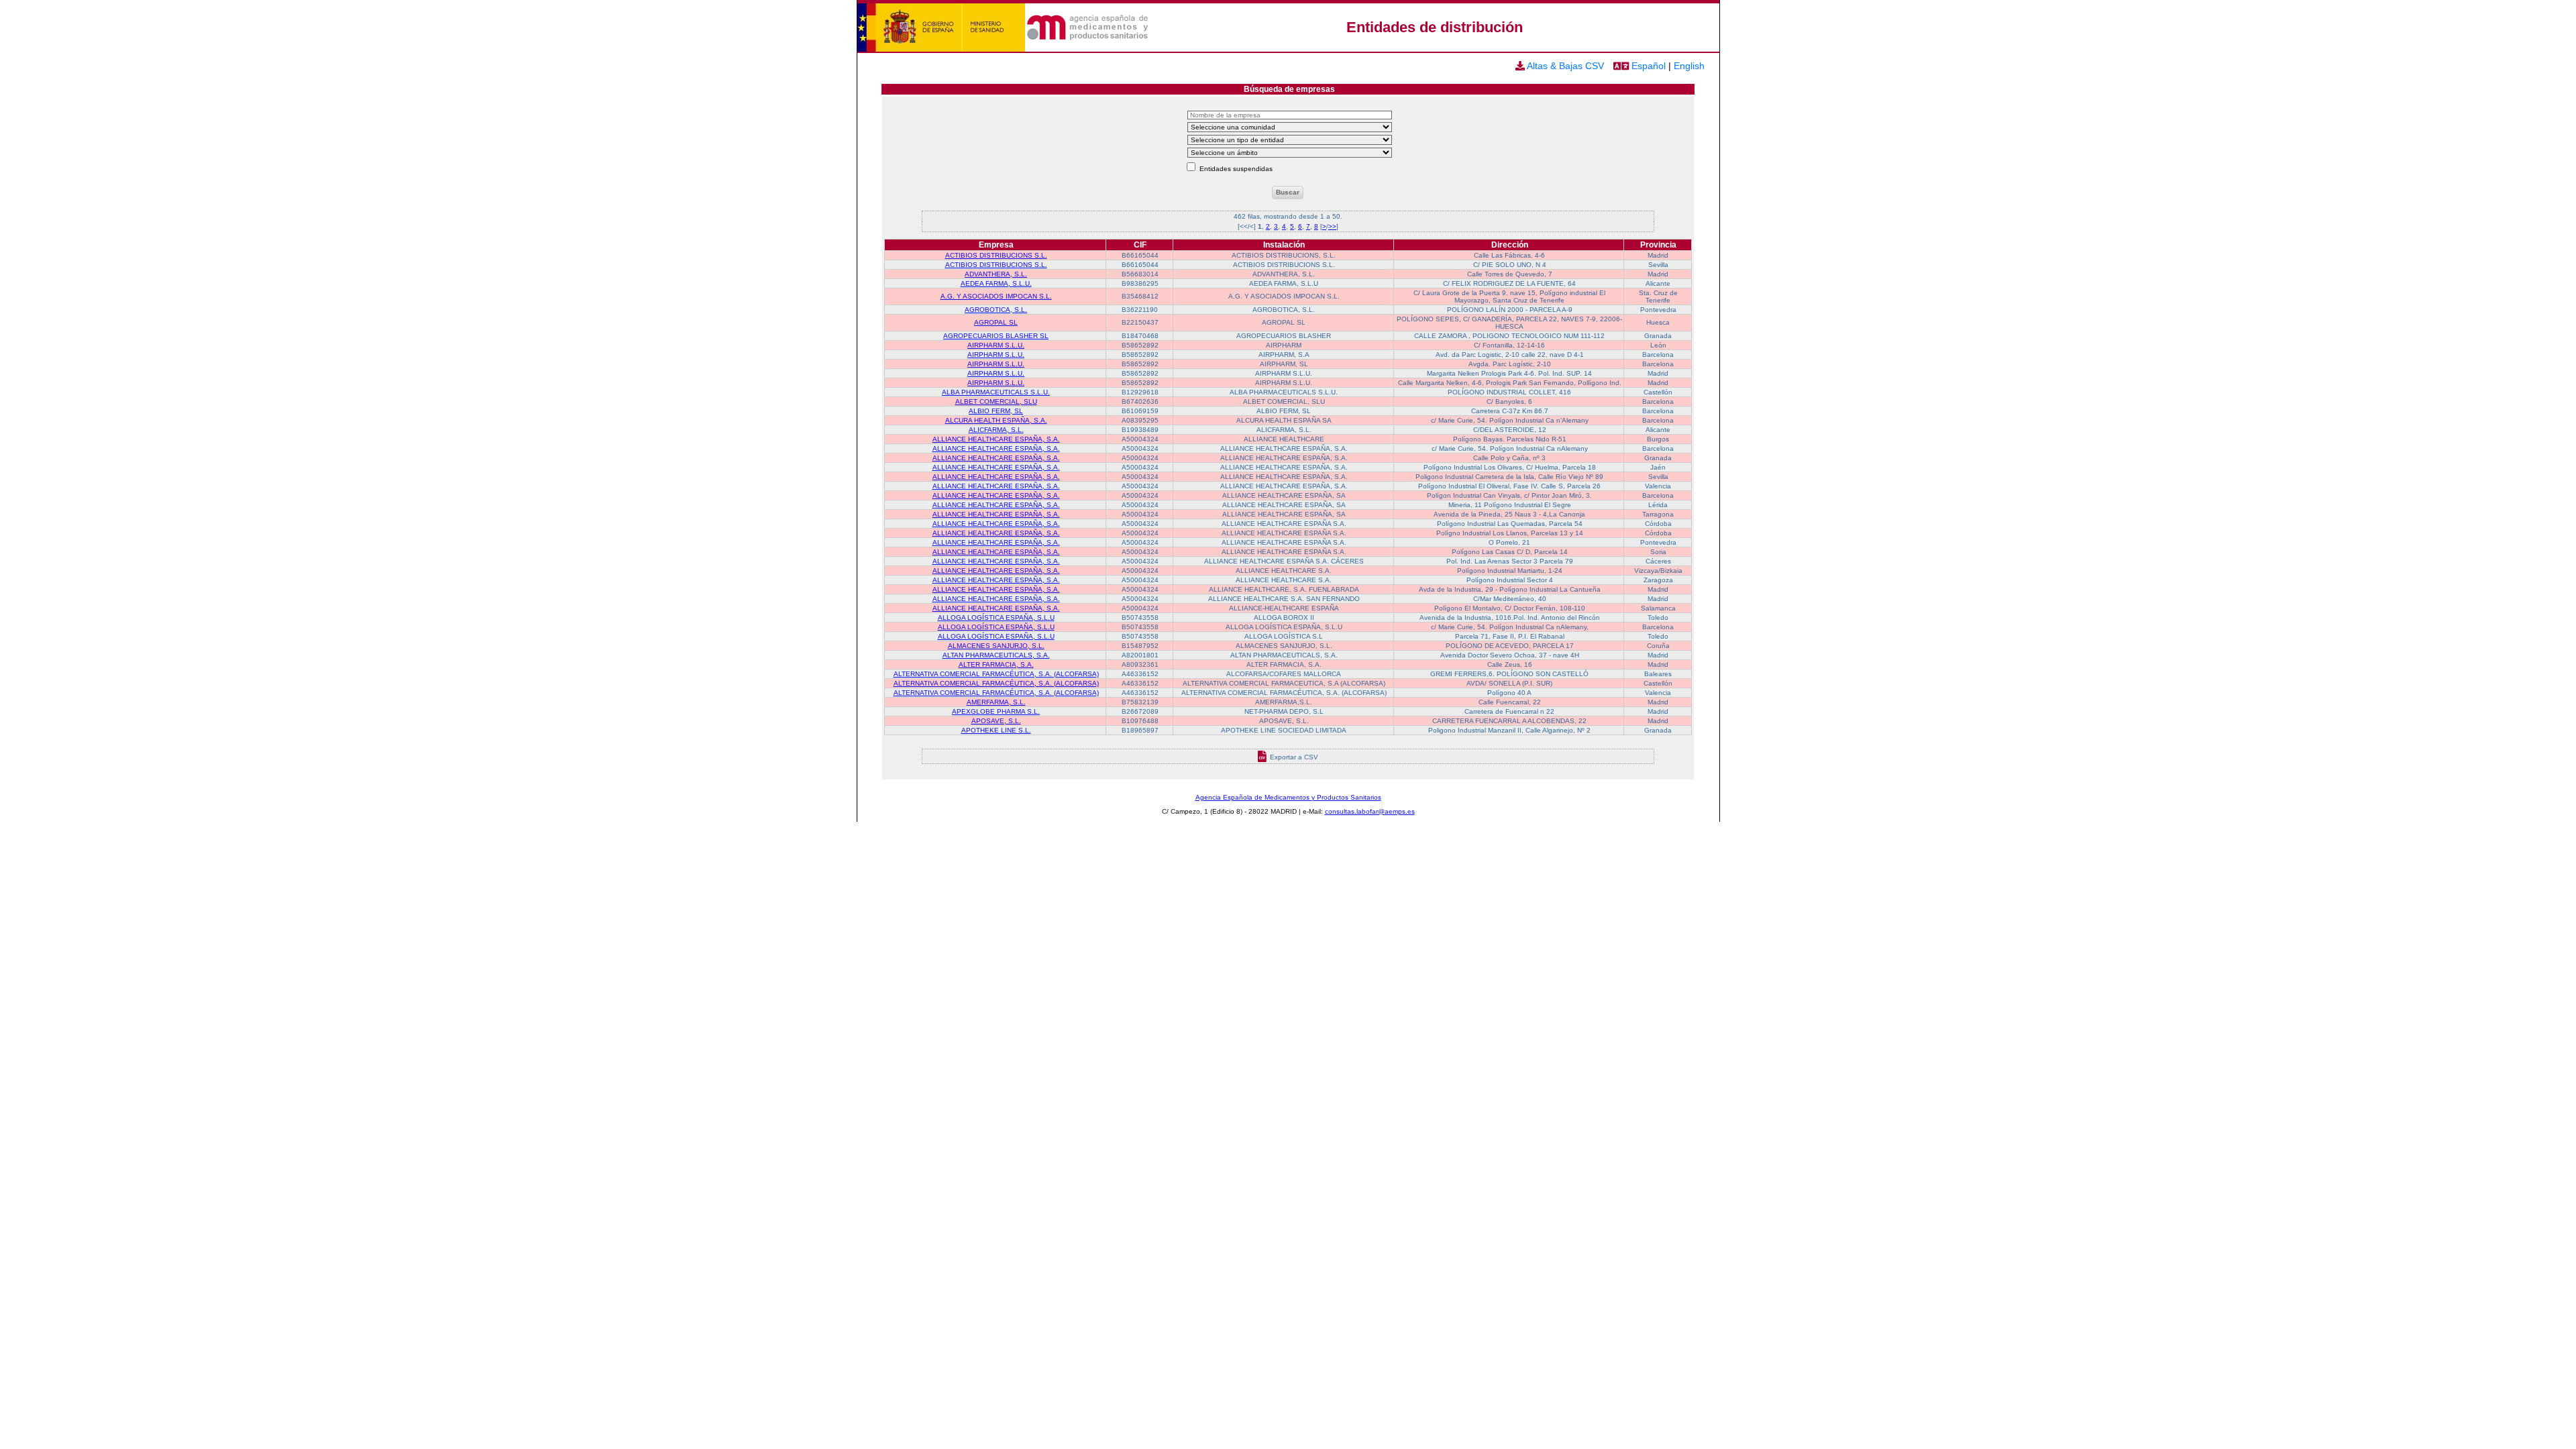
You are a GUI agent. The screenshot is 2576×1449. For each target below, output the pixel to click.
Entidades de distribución (1435, 27)
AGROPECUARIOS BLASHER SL (996, 336)
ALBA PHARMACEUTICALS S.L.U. (996, 392)
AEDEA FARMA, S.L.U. (996, 283)
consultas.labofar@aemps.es (1370, 811)
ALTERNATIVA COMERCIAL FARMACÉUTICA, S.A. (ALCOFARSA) (996, 674)
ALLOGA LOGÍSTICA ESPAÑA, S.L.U (996, 618)
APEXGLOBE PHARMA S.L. (996, 711)
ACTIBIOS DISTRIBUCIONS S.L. (996, 255)
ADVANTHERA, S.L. (996, 274)
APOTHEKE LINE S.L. (996, 730)
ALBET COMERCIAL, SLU (996, 401)
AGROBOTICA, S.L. (996, 310)
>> (1332, 226)
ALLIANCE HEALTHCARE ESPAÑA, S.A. (996, 439)
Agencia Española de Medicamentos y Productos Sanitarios (1288, 797)
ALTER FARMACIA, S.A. (996, 664)
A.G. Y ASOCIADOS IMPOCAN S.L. (996, 296)
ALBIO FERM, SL (996, 411)
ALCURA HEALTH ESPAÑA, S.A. (996, 420)
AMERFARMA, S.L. (996, 702)
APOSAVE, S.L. (996, 721)
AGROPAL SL (996, 322)
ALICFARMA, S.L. (996, 430)
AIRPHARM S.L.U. (996, 345)
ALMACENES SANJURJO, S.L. (996, 646)
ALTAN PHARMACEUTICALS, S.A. (996, 655)
